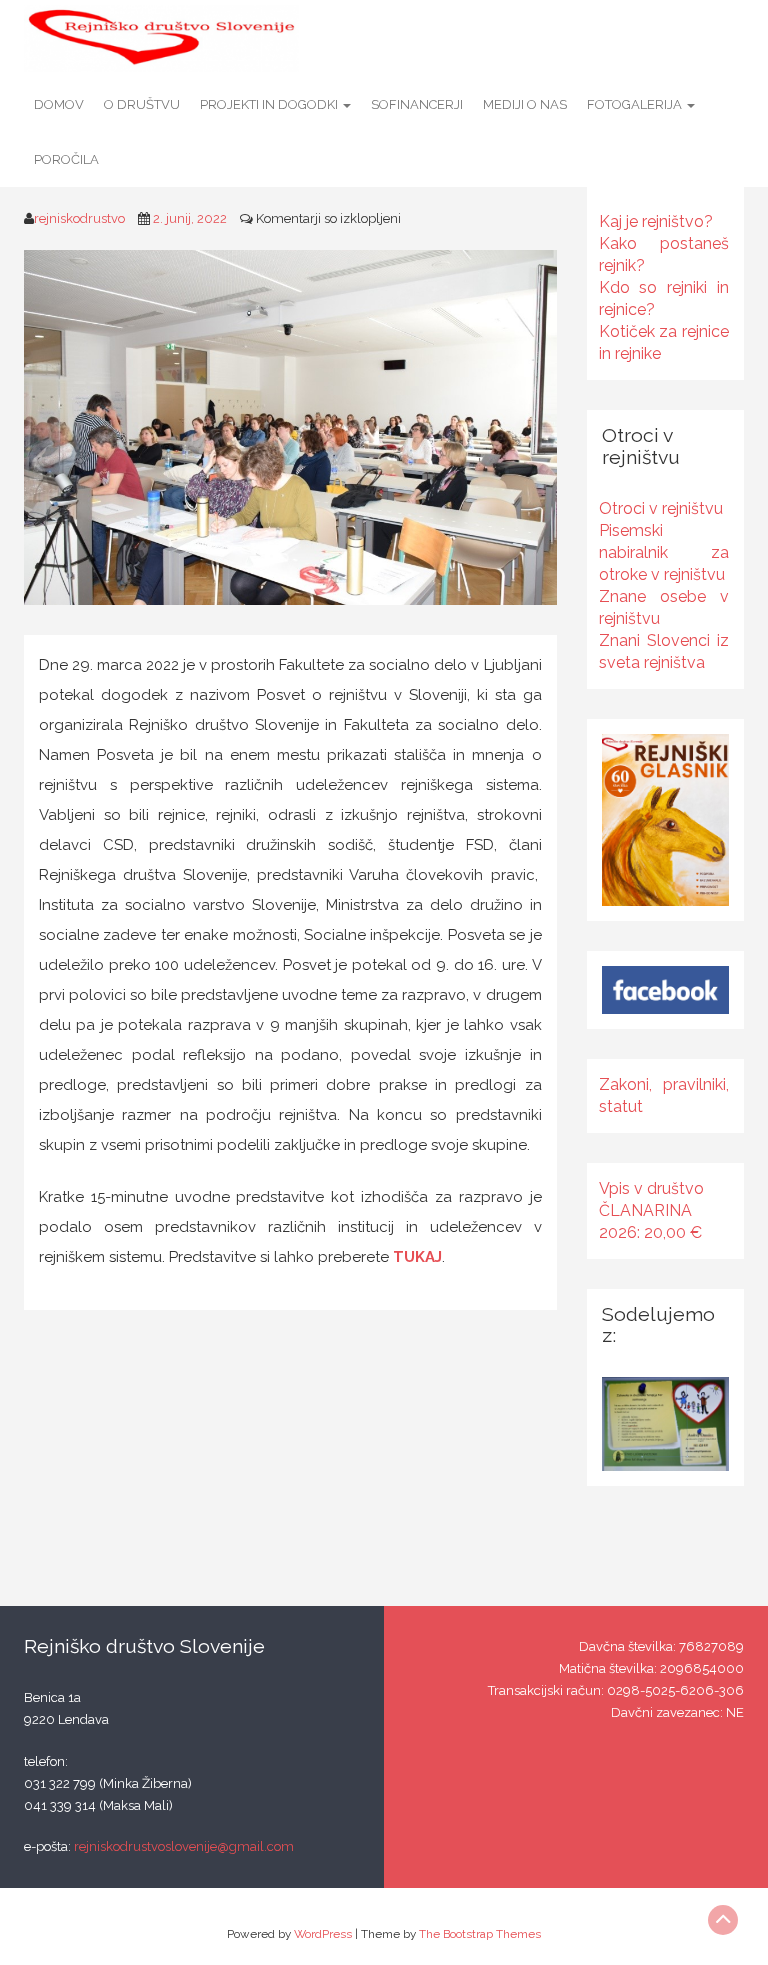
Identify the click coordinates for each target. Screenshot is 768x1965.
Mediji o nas (525, 104)
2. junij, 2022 (190, 218)
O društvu (142, 104)
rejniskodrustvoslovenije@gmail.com (184, 1846)
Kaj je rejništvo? (656, 221)
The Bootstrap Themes (480, 1934)
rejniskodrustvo (79, 218)
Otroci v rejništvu (661, 508)
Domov (59, 104)
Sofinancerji (417, 104)
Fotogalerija (636, 104)
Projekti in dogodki (270, 104)
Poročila (66, 159)
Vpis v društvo (651, 1188)
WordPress (323, 1934)
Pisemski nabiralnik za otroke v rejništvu (664, 552)
